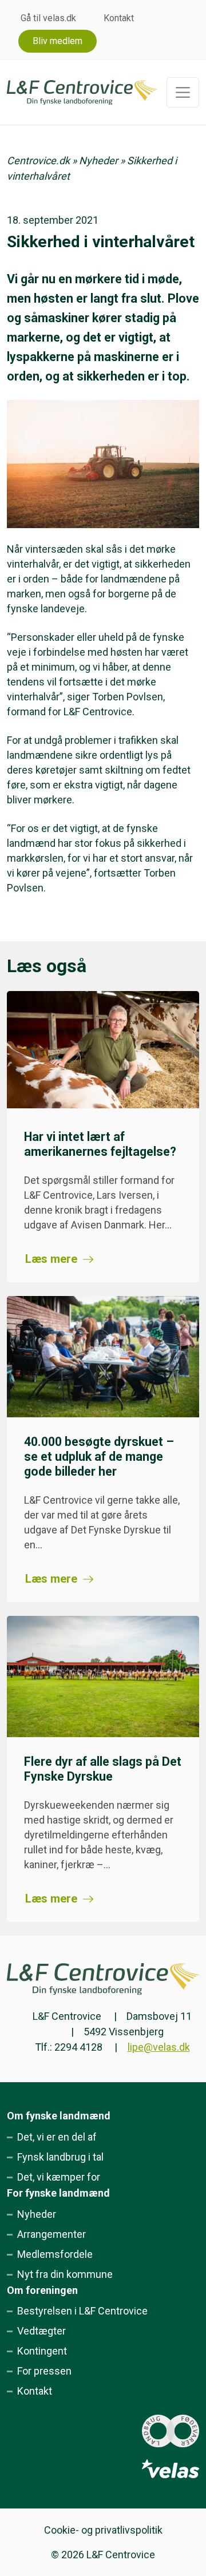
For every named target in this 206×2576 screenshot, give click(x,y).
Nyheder (98, 160)
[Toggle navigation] (183, 92)
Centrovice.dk (38, 160)
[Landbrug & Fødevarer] (171, 2431)
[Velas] (171, 2469)
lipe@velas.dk (159, 2047)
